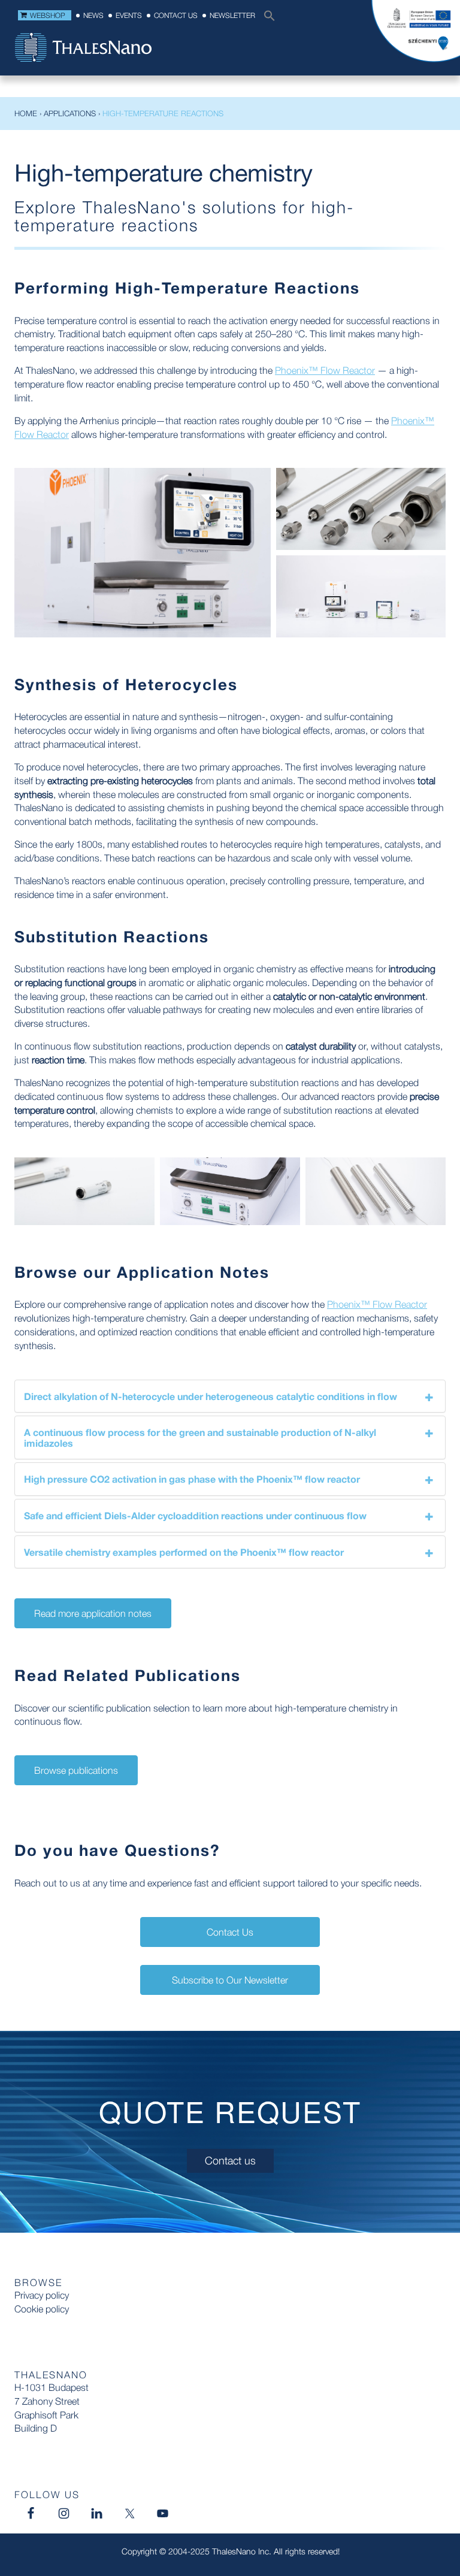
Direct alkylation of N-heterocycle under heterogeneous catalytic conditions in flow (211, 1396)
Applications (70, 113)
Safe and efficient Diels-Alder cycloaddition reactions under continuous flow (195, 1515)
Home (26, 113)
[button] (267, 19)
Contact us (176, 15)
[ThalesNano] (83, 49)
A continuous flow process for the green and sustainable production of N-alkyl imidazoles (200, 1437)
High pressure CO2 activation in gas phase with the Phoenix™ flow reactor (192, 1479)
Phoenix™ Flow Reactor (325, 370)
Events (129, 15)
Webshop (48, 15)
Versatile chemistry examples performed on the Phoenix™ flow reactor (184, 1552)
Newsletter (232, 15)
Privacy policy (42, 2295)
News (93, 15)
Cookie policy (42, 2309)
